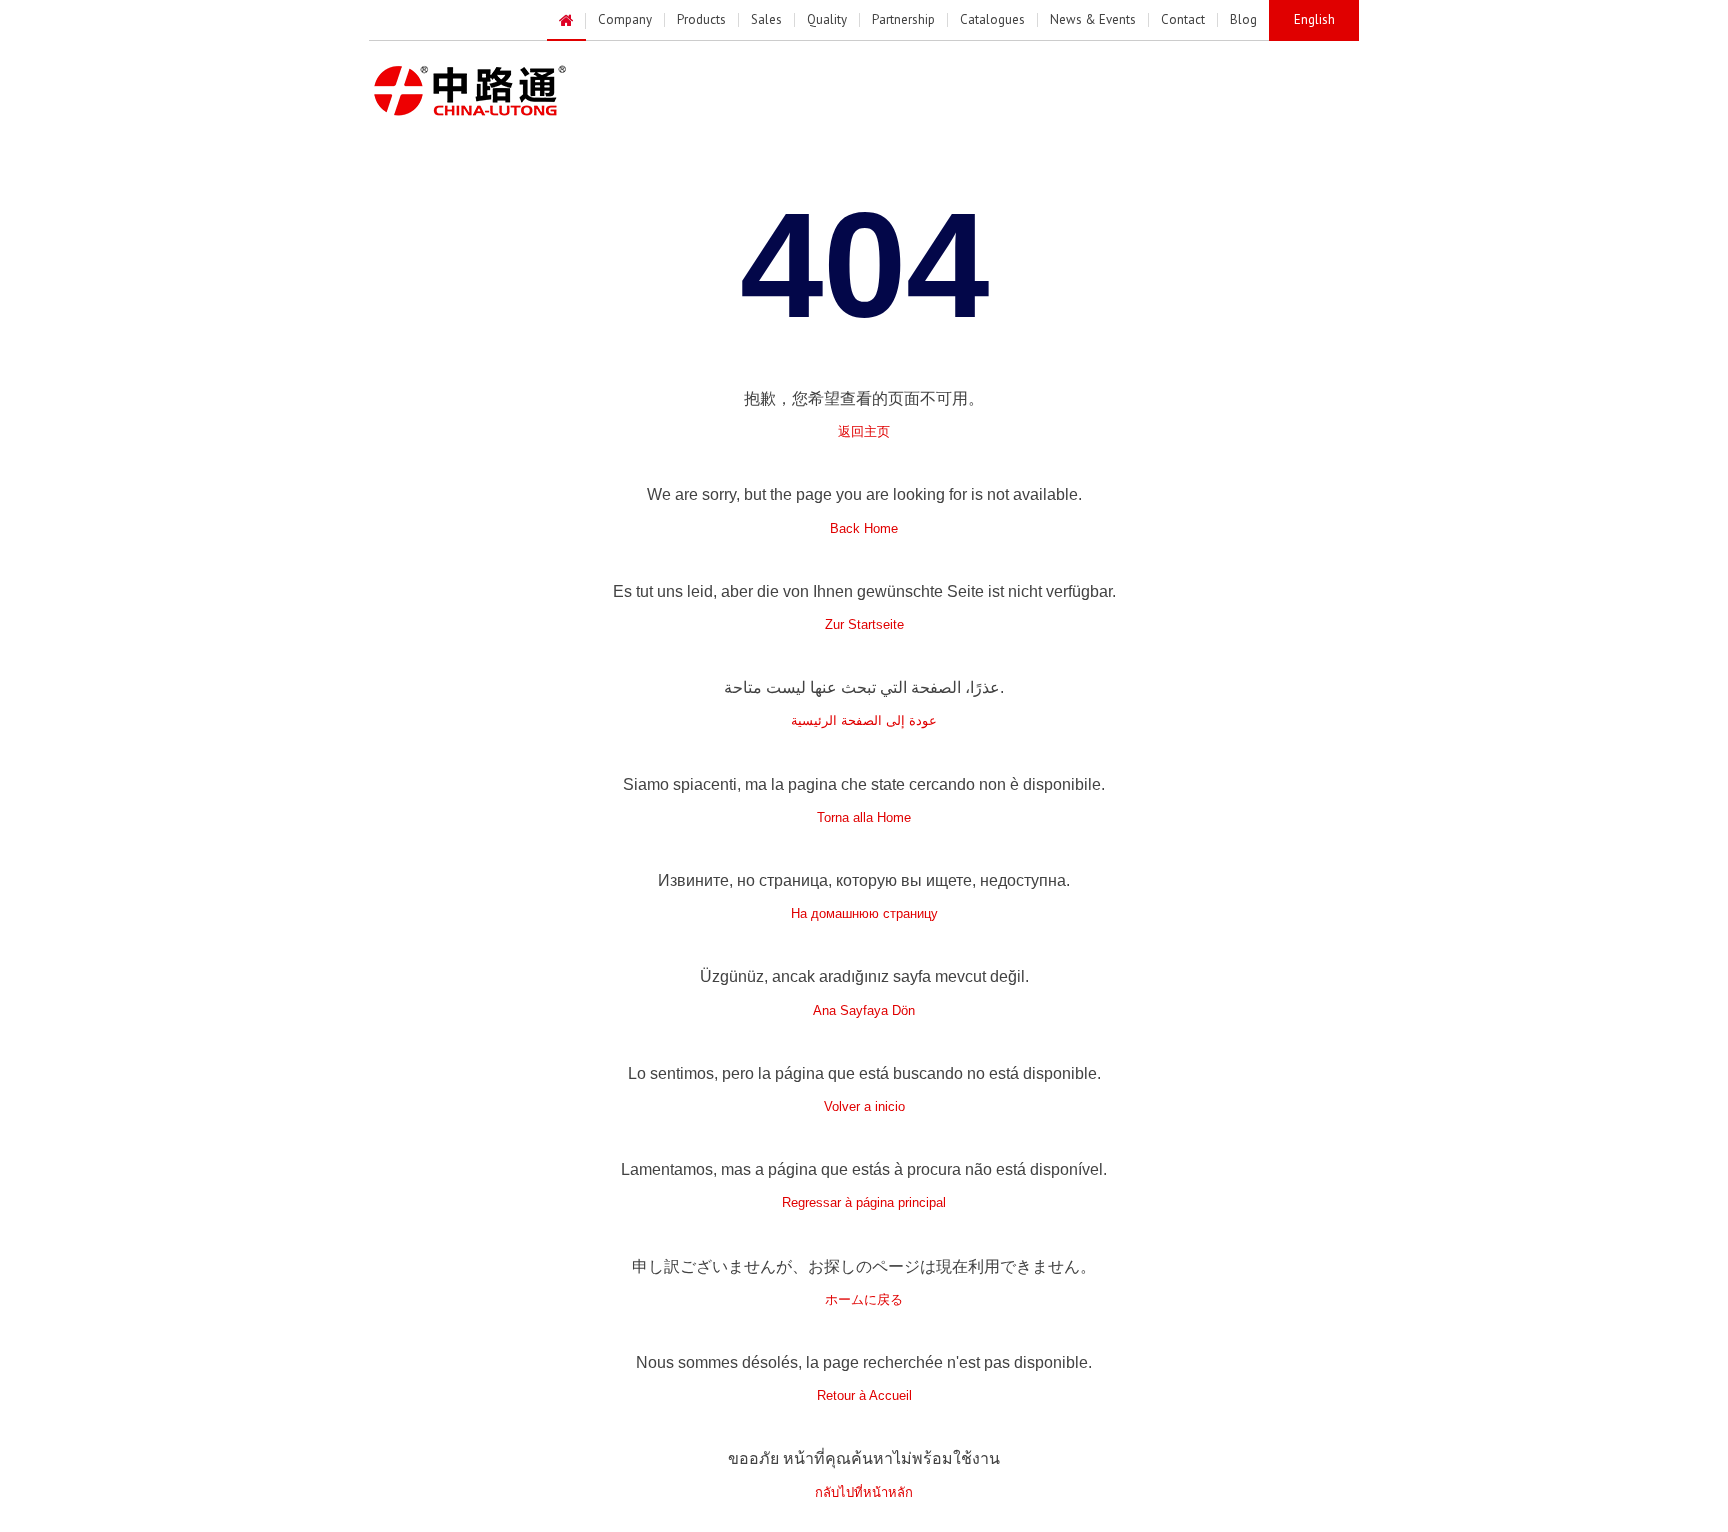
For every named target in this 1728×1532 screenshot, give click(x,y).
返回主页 (864, 431)
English (1314, 19)
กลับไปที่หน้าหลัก (864, 1492)
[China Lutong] (492, 91)
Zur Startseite (864, 624)
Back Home (864, 528)
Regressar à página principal (864, 1202)
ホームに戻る (864, 1299)
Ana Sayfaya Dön (864, 1010)
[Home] (566, 21)
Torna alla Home (864, 817)
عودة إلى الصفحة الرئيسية (864, 720)
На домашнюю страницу (864, 913)
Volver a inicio (864, 1106)
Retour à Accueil (864, 1395)
